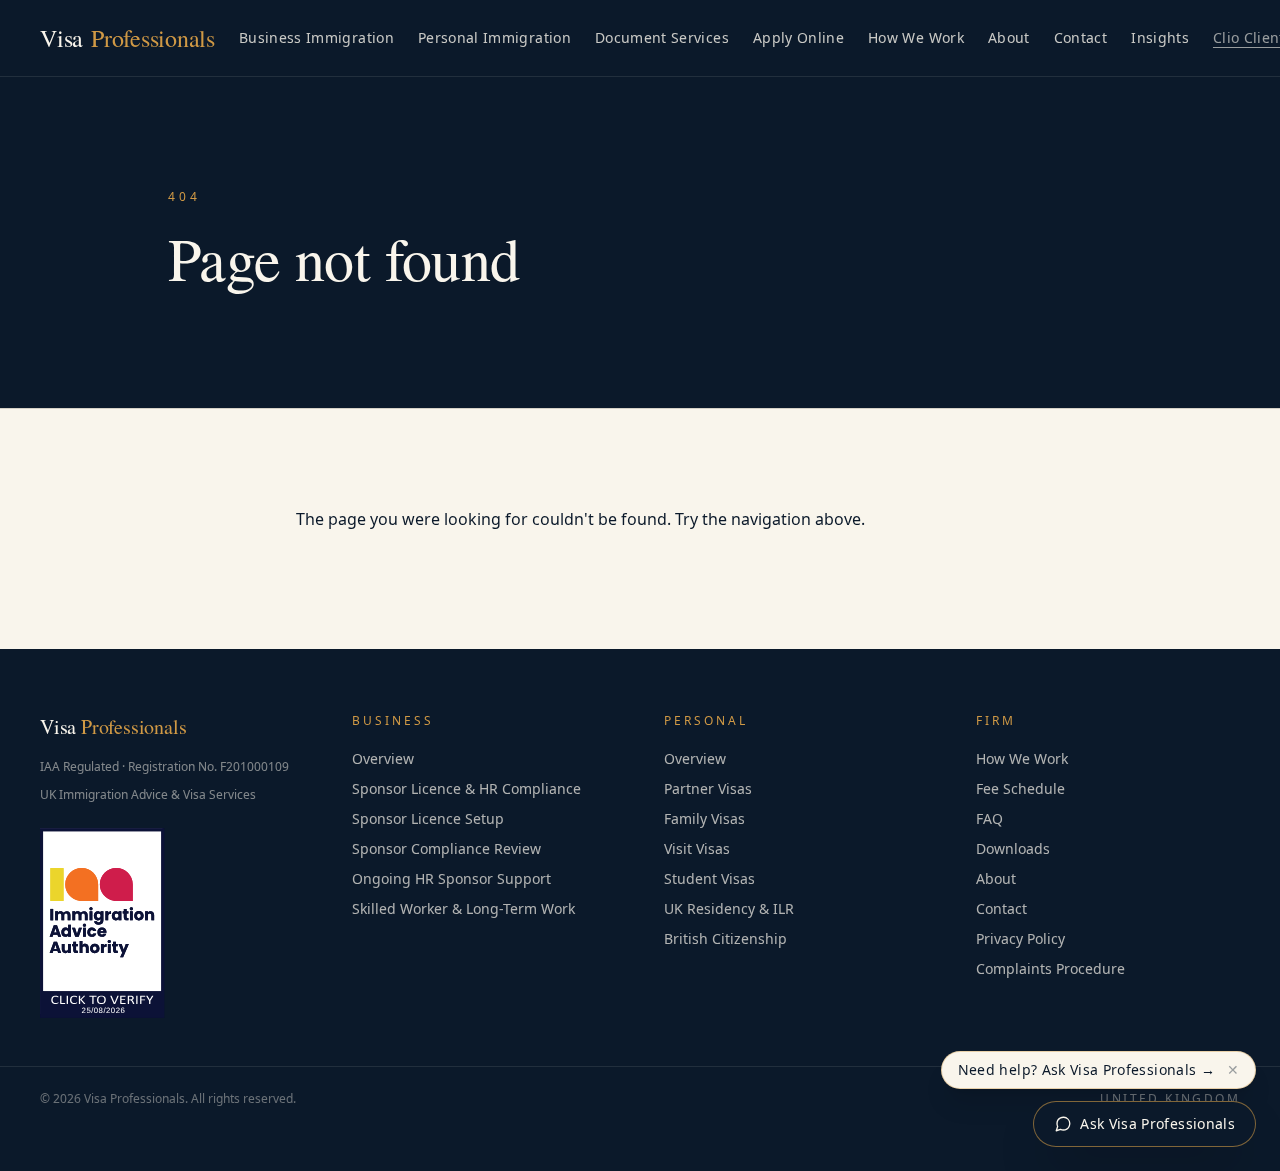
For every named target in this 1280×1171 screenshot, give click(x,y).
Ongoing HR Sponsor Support (451, 878)
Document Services (662, 37)
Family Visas (704, 818)
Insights (1160, 37)
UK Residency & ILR (729, 908)
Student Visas (709, 878)
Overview (383, 758)
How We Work (916, 37)
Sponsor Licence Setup (428, 818)
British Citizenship (725, 938)
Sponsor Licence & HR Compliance (466, 788)
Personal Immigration (494, 37)
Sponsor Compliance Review (446, 848)
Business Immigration (316, 37)
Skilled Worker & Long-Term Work (463, 908)
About (1009, 37)
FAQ (989, 818)
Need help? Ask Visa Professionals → (1086, 1069)
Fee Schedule (1020, 788)
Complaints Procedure (1050, 968)
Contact (1080, 37)
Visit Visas (697, 848)
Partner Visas (708, 788)
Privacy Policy (1020, 938)
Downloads (1013, 848)
